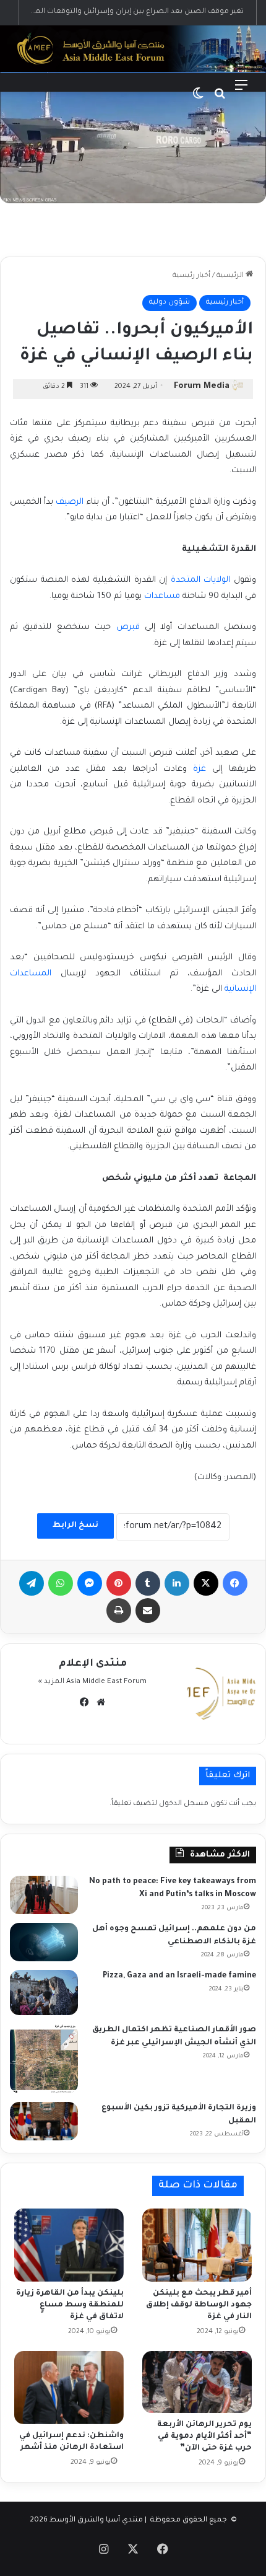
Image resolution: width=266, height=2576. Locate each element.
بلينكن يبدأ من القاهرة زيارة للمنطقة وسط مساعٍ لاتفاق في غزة (70, 2305)
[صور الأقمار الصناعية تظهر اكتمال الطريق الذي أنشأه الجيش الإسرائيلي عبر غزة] (44, 2058)
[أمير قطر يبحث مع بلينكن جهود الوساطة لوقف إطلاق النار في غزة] (197, 2245)
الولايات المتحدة (201, 580)
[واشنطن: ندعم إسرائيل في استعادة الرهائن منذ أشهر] (69, 2388)
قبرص (128, 627)
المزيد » (51, 1682)
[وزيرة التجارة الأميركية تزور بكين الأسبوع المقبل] (44, 2121)
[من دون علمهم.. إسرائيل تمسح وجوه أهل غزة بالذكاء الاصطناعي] (44, 1942)
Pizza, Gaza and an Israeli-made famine (179, 1976)
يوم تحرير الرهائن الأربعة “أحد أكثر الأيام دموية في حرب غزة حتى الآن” (204, 2437)
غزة (199, 769)
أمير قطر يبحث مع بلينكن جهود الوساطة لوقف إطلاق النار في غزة (199, 2305)
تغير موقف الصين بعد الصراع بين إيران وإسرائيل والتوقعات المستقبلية (126, 12)
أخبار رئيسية (191, 276)
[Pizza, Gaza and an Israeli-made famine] (44, 1993)
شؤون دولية (169, 303)
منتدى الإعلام (93, 1664)
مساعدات (162, 596)
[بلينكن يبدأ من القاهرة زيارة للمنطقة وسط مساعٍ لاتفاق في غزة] (69, 2245)
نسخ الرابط (75, 1526)
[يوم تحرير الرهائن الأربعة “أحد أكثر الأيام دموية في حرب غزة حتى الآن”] (197, 2382)
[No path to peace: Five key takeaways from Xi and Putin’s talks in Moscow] (44, 1895)
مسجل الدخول (184, 1804)
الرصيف (70, 502)
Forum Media (202, 386)
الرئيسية (231, 276)
